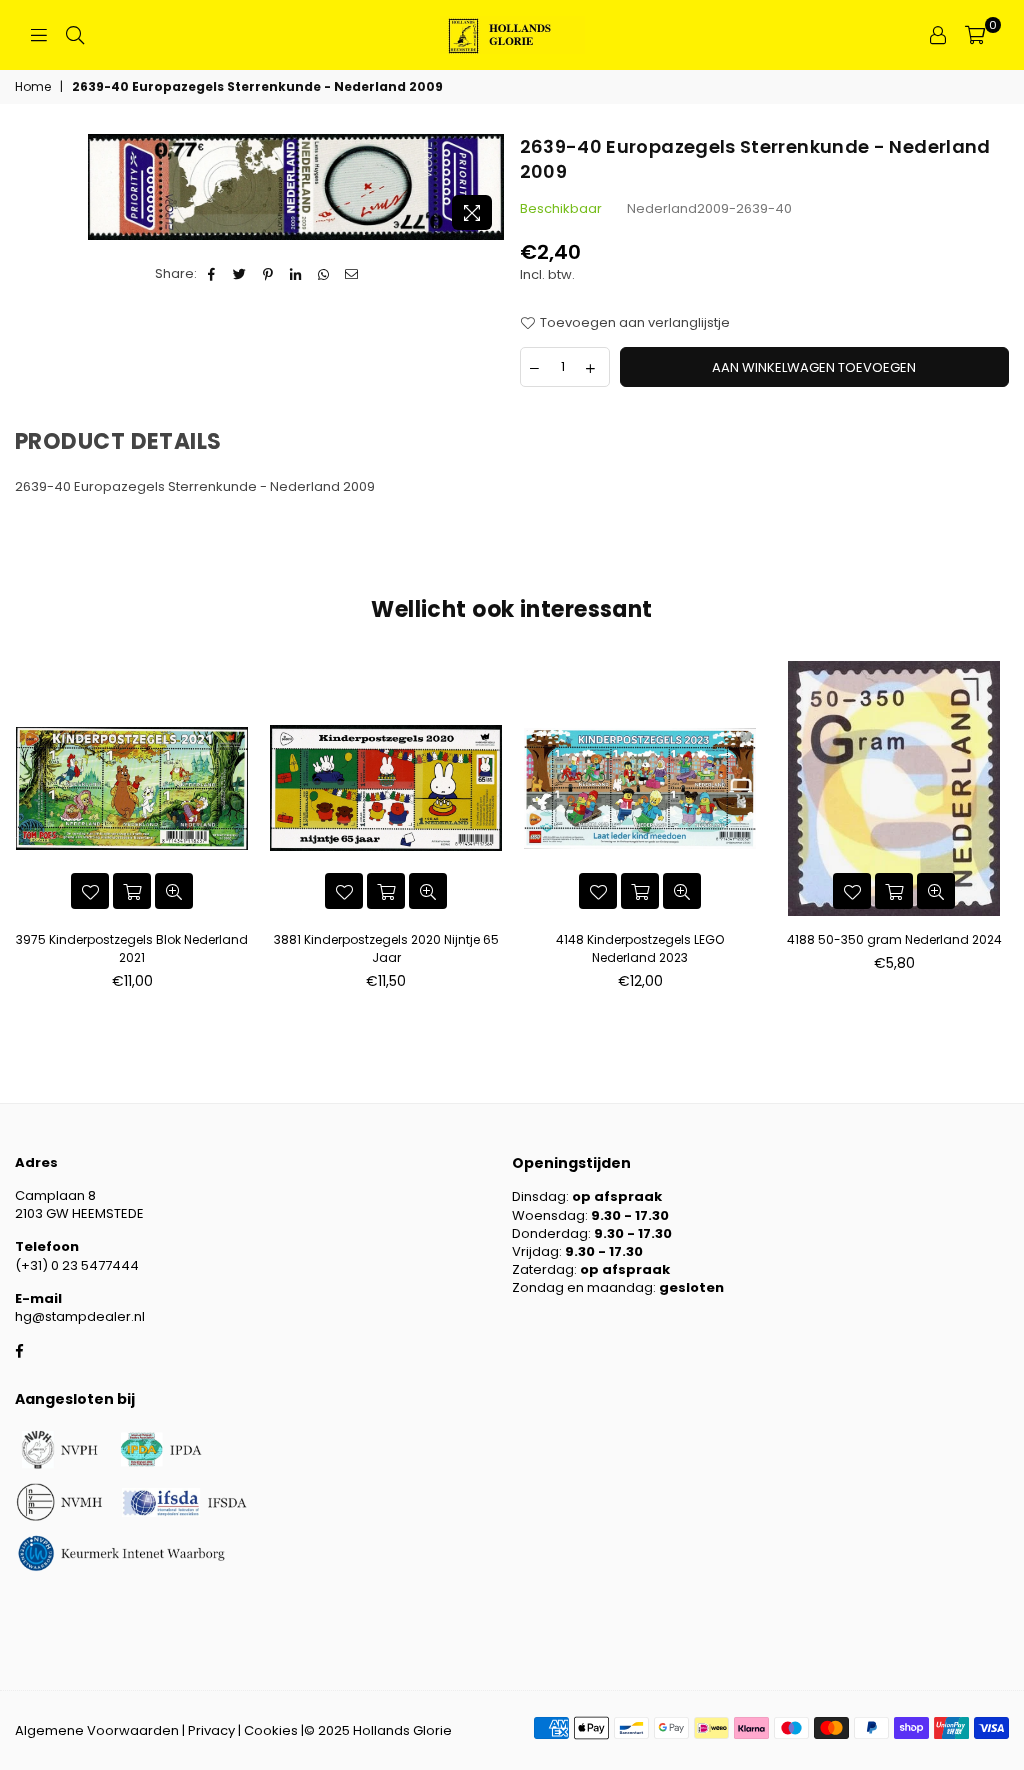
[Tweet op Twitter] (240, 274)
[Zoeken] (75, 35)
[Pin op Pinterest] (268, 274)
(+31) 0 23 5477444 (77, 1265)
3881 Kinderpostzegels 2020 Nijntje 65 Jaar (386, 948)
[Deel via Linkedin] (296, 274)
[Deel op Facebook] (212, 274)
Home (33, 87)
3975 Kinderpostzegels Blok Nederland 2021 (132, 948)
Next (1001, 831)
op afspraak (617, 1196)
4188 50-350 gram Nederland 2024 (894, 939)
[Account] (938, 35)
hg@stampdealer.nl (80, 1316)
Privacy (211, 1730)
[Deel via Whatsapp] (324, 274)
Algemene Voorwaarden (97, 1730)
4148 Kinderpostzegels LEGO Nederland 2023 (640, 948)
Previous (22, 831)
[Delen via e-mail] (352, 274)
